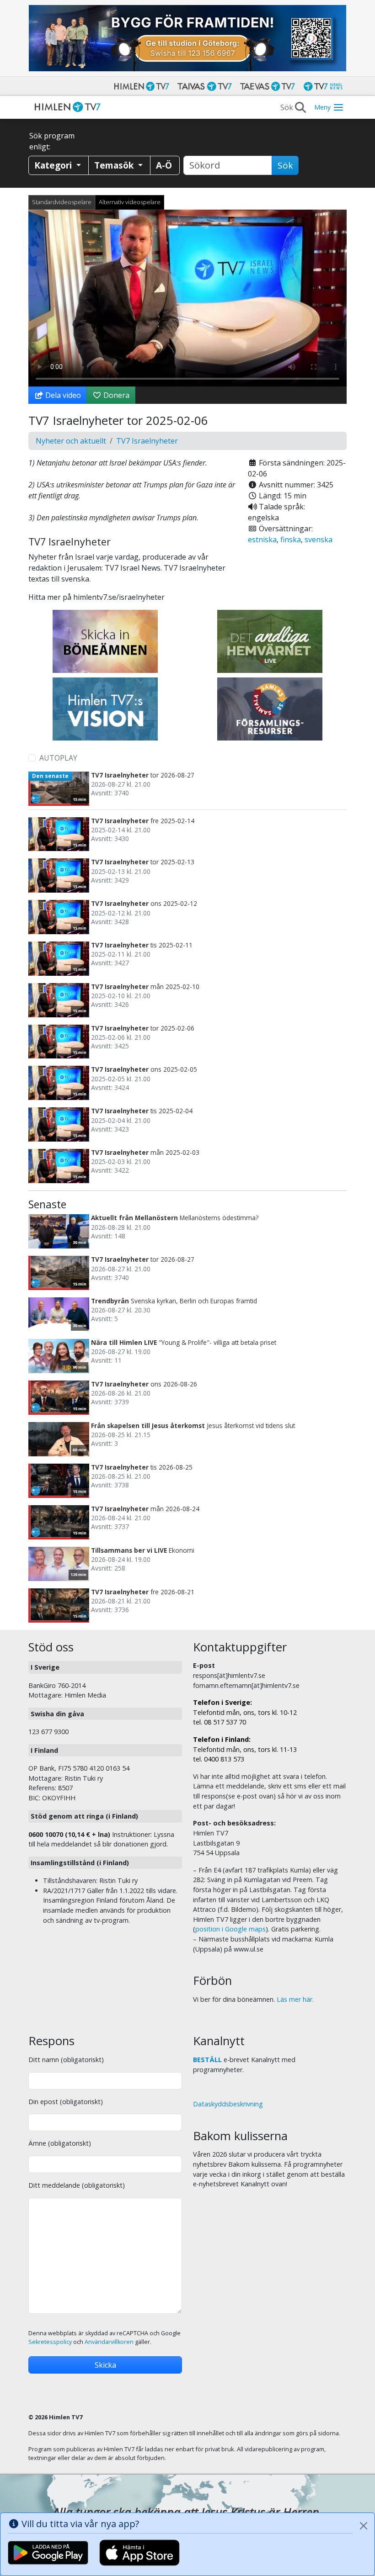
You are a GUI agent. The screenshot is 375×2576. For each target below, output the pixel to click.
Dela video (62, 395)
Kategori (54, 165)
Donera (115, 395)
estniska (262, 540)
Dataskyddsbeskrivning (228, 2104)
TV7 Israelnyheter (147, 441)
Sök (285, 165)
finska (291, 540)
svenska (319, 540)
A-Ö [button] (164, 165)
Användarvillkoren (109, 2342)
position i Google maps (230, 1929)
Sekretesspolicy (50, 2342)
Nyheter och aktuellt (71, 441)
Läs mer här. (295, 1999)
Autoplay (58, 758)
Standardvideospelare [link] (62, 202)
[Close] (364, 2526)
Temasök (115, 165)
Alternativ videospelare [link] (130, 202)
